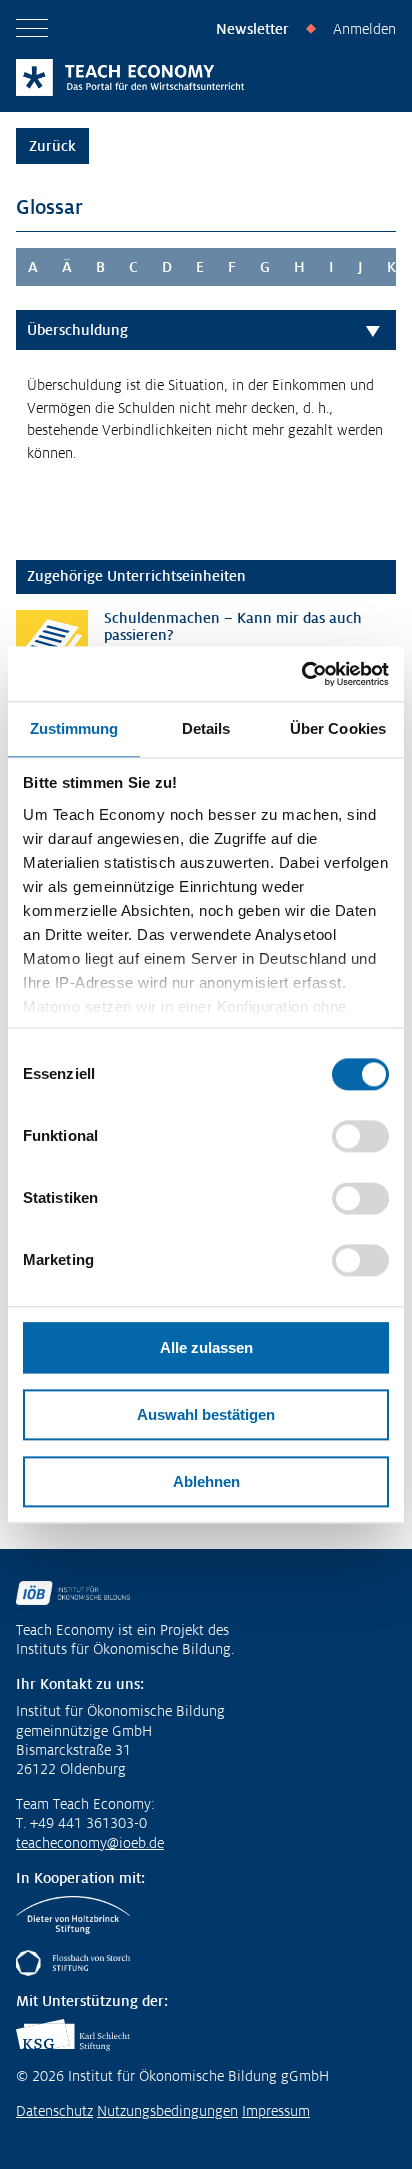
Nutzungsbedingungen (167, 2111)
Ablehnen (206, 1481)
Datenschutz (54, 2111)
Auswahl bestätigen (206, 1414)
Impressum (276, 2111)
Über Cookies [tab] (338, 728)
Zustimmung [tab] (74, 728)
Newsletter (252, 29)
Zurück (52, 146)
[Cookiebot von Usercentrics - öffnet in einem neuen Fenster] (301, 674)
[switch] (360, 1136)
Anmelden (364, 29)
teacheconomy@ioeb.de (90, 1843)
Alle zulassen (206, 1347)
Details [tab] (206, 728)
